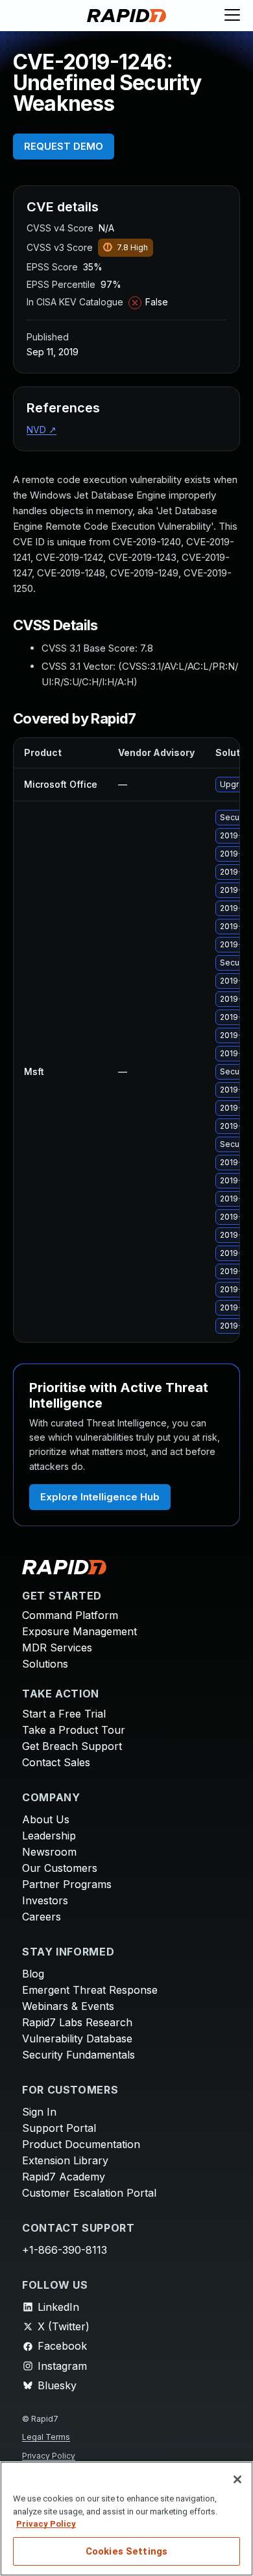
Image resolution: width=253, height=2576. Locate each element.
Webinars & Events (68, 2006)
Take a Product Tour (74, 1730)
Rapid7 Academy (64, 2177)
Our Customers (60, 1868)
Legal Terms (46, 2437)
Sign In (39, 2112)
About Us (46, 1819)
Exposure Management (79, 1631)
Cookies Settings (126, 2551)
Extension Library (65, 2160)
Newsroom (49, 1852)
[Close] (237, 2479)
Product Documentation (81, 2144)
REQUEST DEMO (64, 146)
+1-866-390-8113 (65, 2250)
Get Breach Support (72, 1746)
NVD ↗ (42, 430)
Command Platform (70, 1615)
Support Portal (59, 2128)
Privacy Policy (49, 2456)
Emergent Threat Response (90, 1990)
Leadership (49, 1836)
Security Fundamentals (78, 2055)
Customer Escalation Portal (89, 2193)
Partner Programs (67, 1884)
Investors (45, 1900)
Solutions (45, 1664)
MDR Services (57, 1648)
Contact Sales (56, 1762)
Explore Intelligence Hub (100, 1497)
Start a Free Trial (64, 1714)
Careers (42, 1917)
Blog (33, 1974)
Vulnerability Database (77, 2038)
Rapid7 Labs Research (77, 2022)
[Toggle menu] (232, 16)
